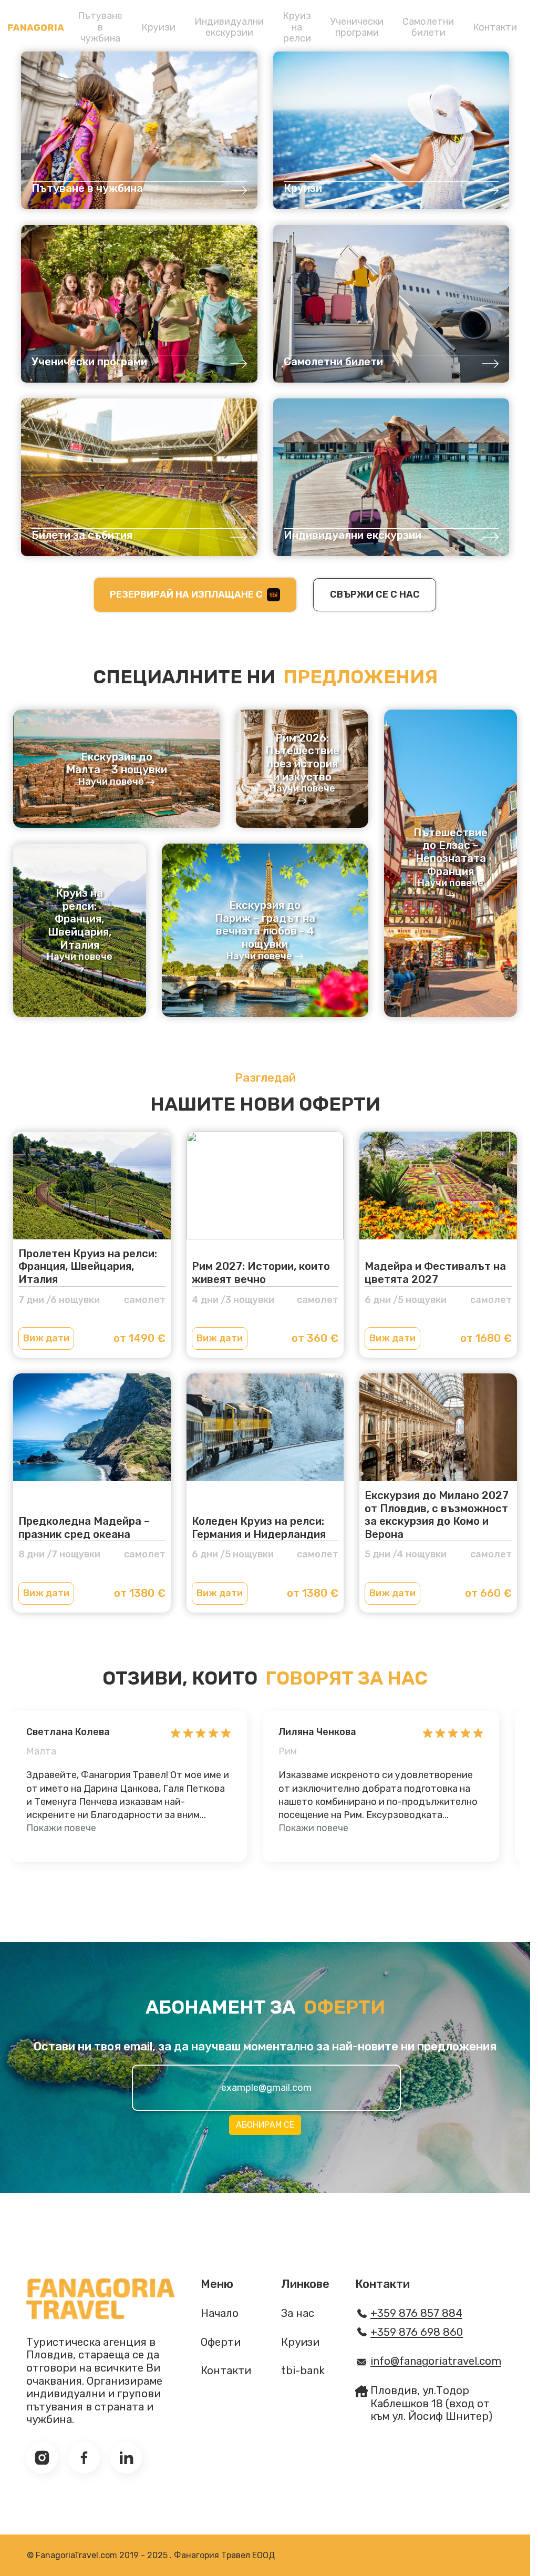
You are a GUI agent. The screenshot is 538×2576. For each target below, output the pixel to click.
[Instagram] (42, 2458)
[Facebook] (84, 2458)
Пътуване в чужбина (100, 27)
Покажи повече (61, 1828)
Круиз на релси (297, 27)
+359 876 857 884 (416, 2313)
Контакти (495, 27)
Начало (220, 2313)
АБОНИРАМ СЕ (265, 2125)
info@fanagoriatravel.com (436, 2361)
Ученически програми (357, 27)
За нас (298, 2313)
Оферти (221, 2342)
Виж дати (46, 1338)
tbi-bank (303, 2370)
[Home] (36, 28)
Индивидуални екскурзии (229, 27)
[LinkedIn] (126, 2458)
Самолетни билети (428, 27)
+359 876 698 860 (417, 2332)
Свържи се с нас (375, 594)
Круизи (158, 27)
